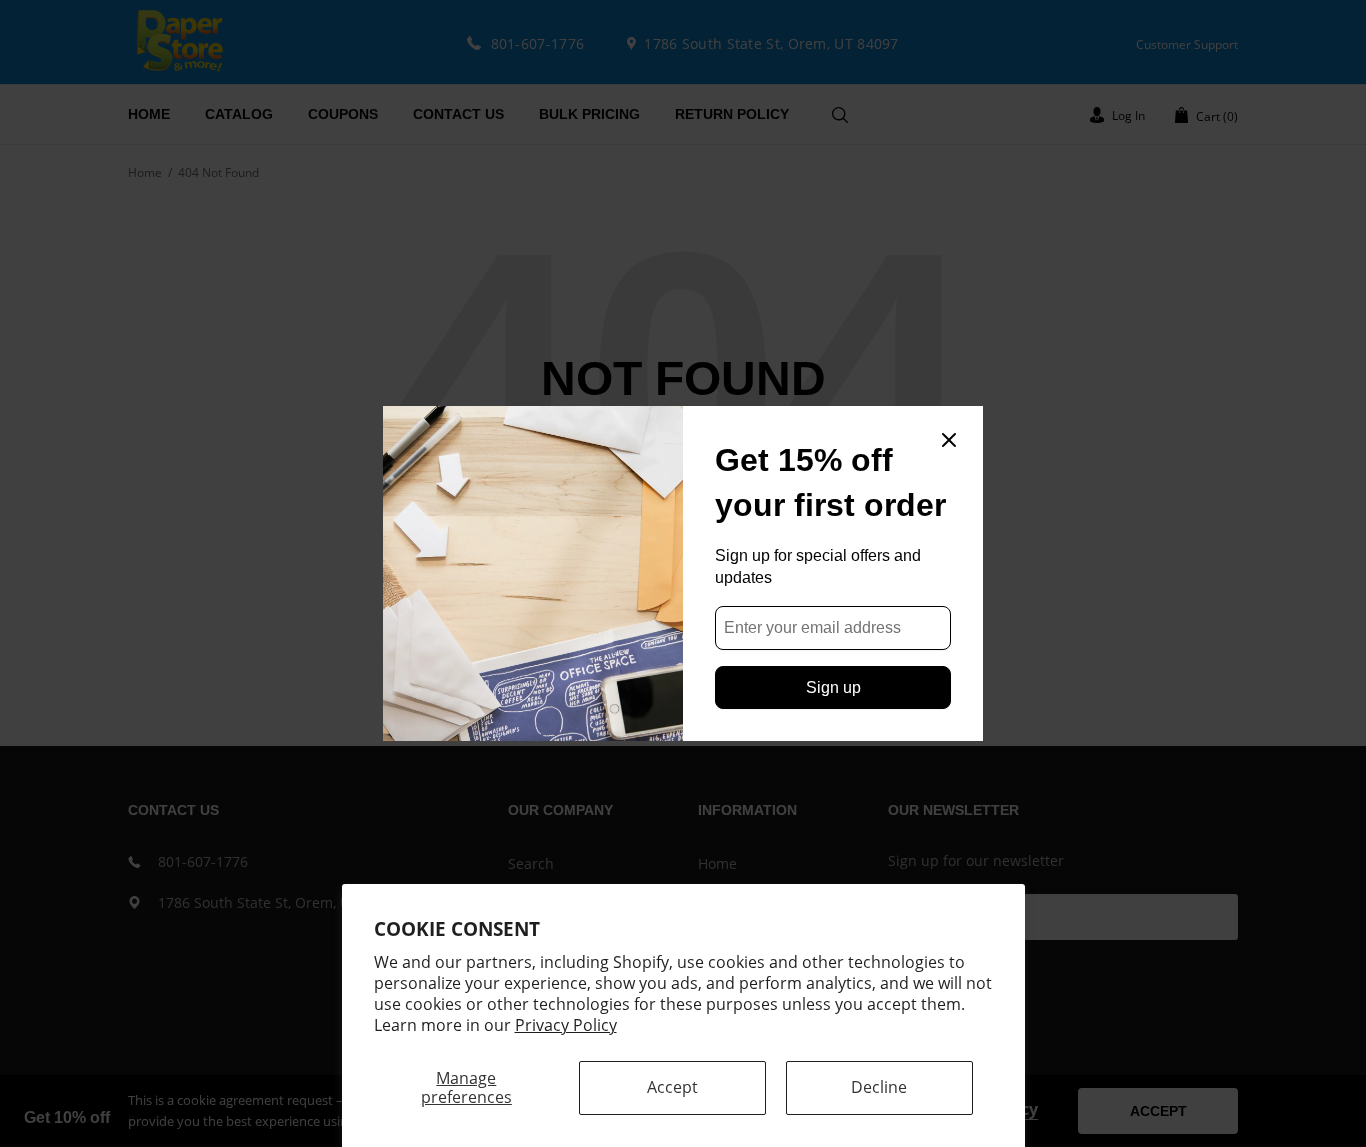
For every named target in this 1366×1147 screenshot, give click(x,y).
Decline (879, 1087)
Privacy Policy (566, 1025)
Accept (672, 1087)
